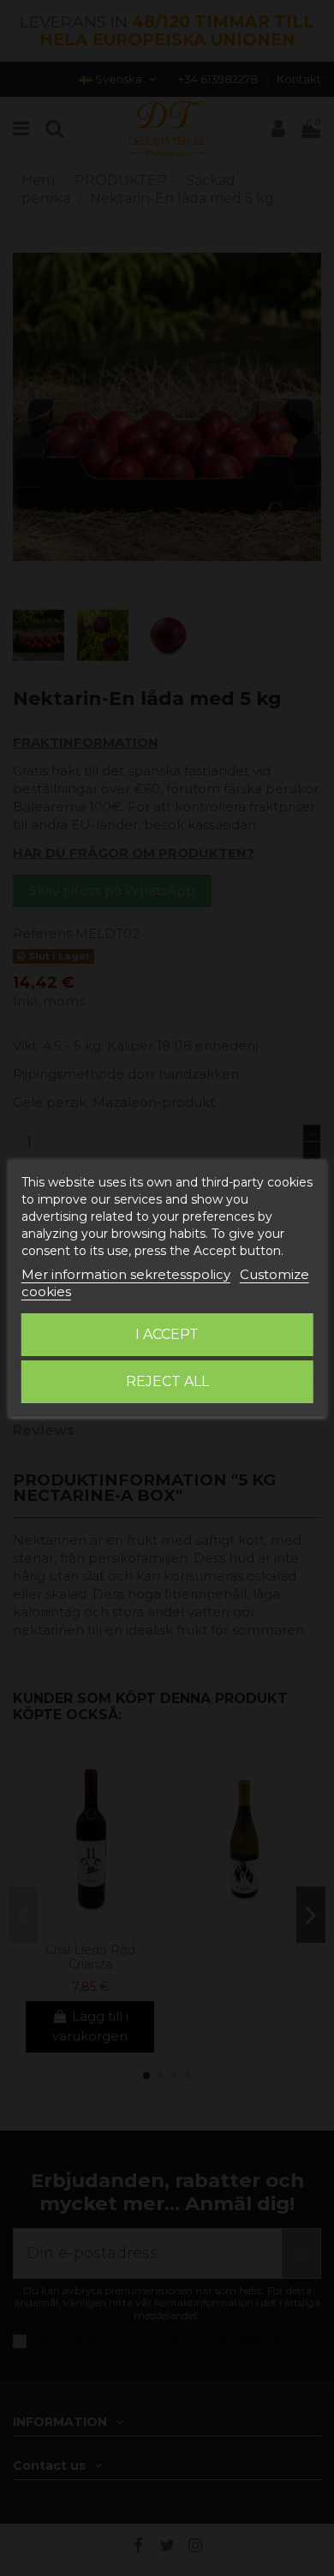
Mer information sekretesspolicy (126, 1274)
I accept (167, 1334)
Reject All (167, 1381)
